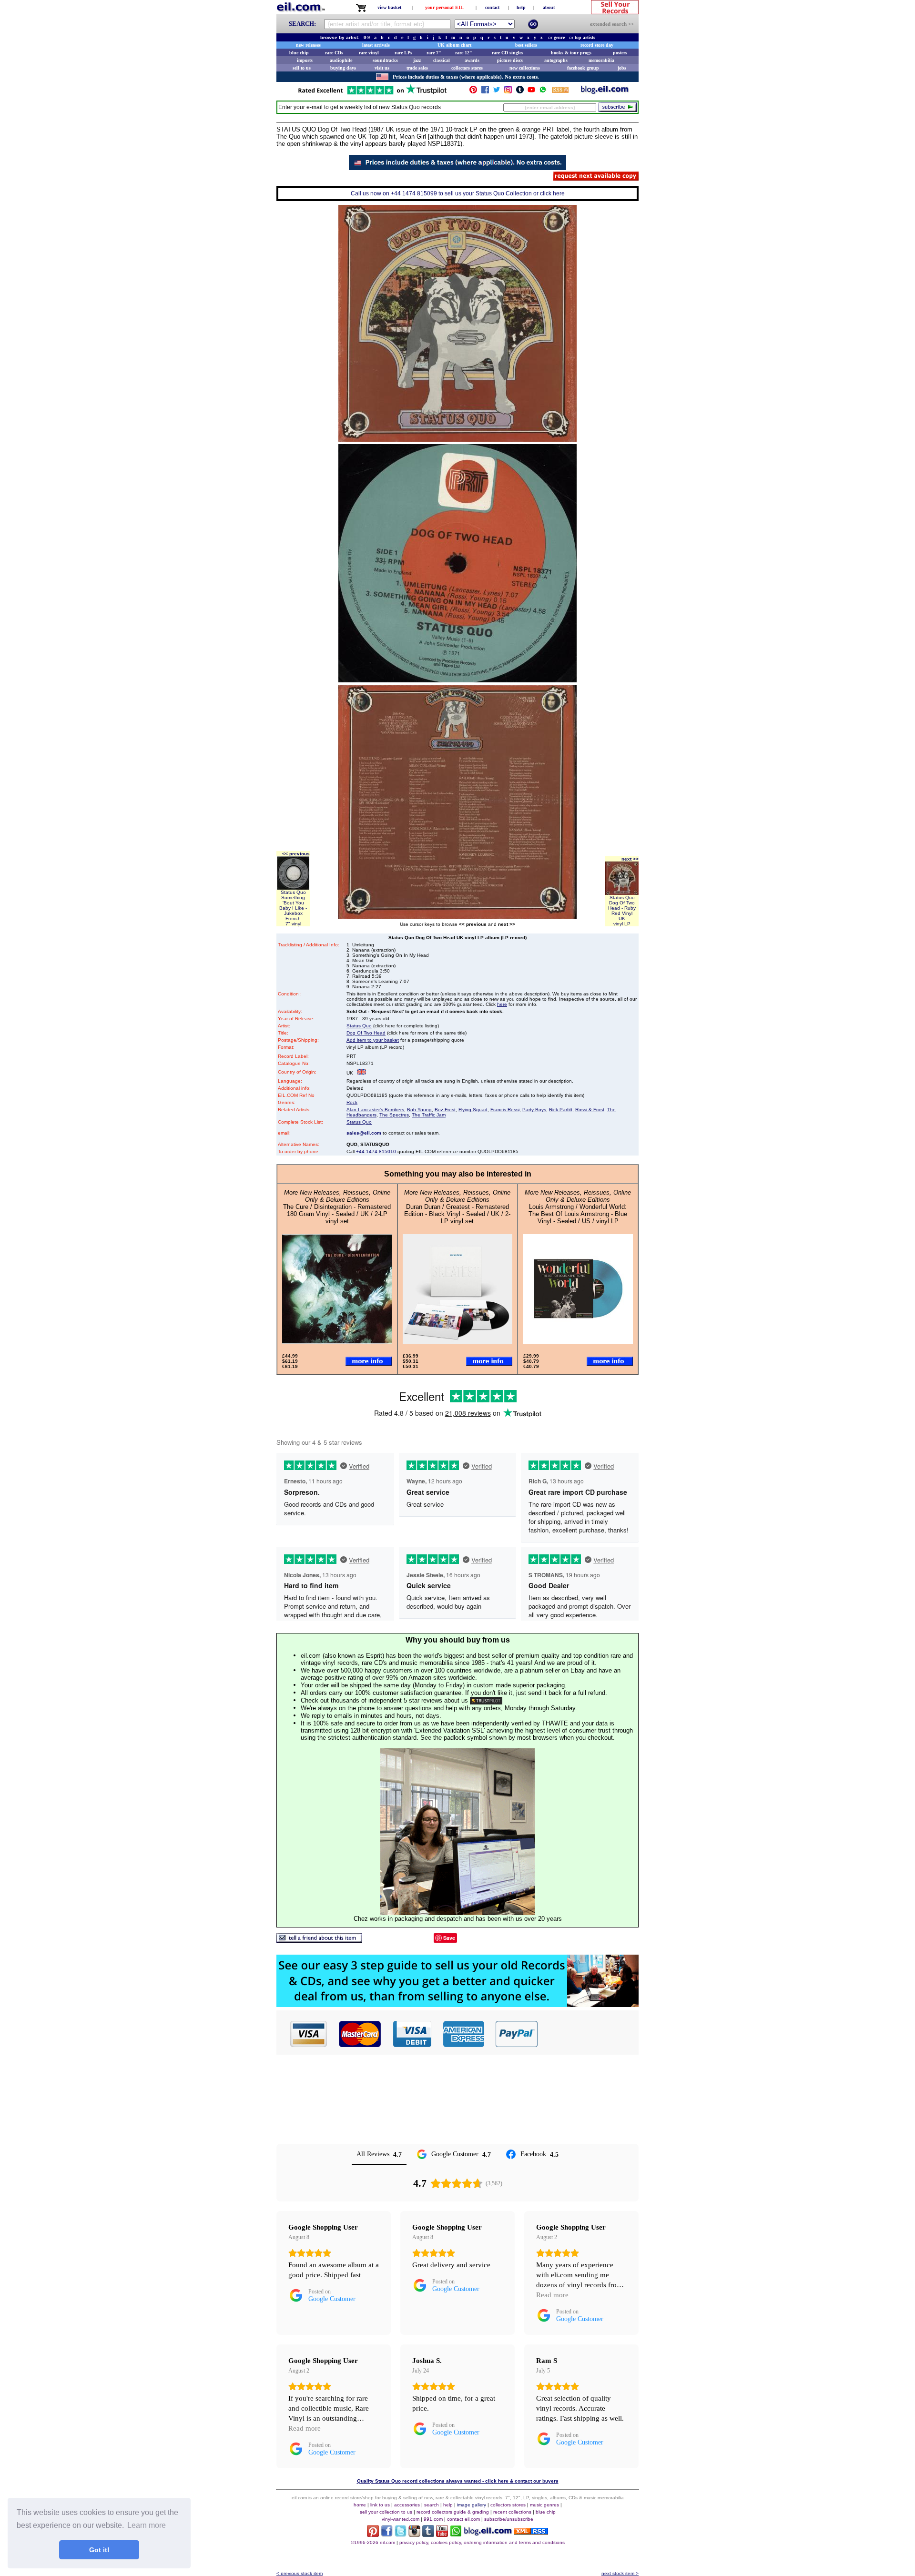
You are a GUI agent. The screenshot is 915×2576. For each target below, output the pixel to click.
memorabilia (601, 60)
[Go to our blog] (605, 92)
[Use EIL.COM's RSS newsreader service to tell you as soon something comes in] (531, 2532)
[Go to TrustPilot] (372, 94)
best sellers (526, 45)
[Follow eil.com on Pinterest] (373, 2534)
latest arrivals (376, 45)
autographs (556, 60)
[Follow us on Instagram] (508, 92)
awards (472, 60)
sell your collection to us (386, 2512)
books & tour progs (571, 53)
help (521, 7)
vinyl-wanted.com (401, 2519)
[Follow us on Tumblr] (520, 92)
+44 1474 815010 (376, 1151)
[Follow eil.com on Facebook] (387, 2534)
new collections (525, 68)
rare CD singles (508, 53)
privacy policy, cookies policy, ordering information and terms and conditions (482, 2542)
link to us (380, 2505)
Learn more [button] (147, 2525)
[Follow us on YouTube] (531, 92)
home (360, 2505)
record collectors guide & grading (453, 2512)
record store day (597, 45)
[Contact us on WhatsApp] (543, 92)
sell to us (302, 68)
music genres (544, 2505)
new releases (308, 45)
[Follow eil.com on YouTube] (442, 2534)
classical (442, 60)
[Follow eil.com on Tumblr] (428, 2534)
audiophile (341, 60)
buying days (343, 68)
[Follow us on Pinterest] (473, 92)
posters (620, 53)
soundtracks (385, 60)
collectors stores (467, 68)
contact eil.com (463, 2519)
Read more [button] (552, 2295)
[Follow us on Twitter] (497, 92)
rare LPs (403, 53)
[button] (589, 2034)
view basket (389, 7)
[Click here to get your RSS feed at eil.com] (560, 91)
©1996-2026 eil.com (373, 2542)
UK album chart (454, 45)
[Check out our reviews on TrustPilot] (486, 1700)
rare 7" (434, 53)
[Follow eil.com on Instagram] (414, 2534)
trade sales (417, 68)
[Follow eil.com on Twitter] (401, 2534)
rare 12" (464, 53)
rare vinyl (369, 53)
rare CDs (334, 53)
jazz (417, 60)
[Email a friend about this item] (319, 1940)
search (432, 2505)
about (549, 7)
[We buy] (457, 2004)
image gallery (472, 2505)
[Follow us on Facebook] (485, 92)
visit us (382, 68)
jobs (622, 68)
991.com (433, 2519)
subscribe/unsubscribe (509, 2519)
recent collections (512, 2512)
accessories (407, 2505)
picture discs (510, 60)
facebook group (583, 68)
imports (305, 60)
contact (492, 7)
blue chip (299, 53)
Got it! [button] (99, 2550)
